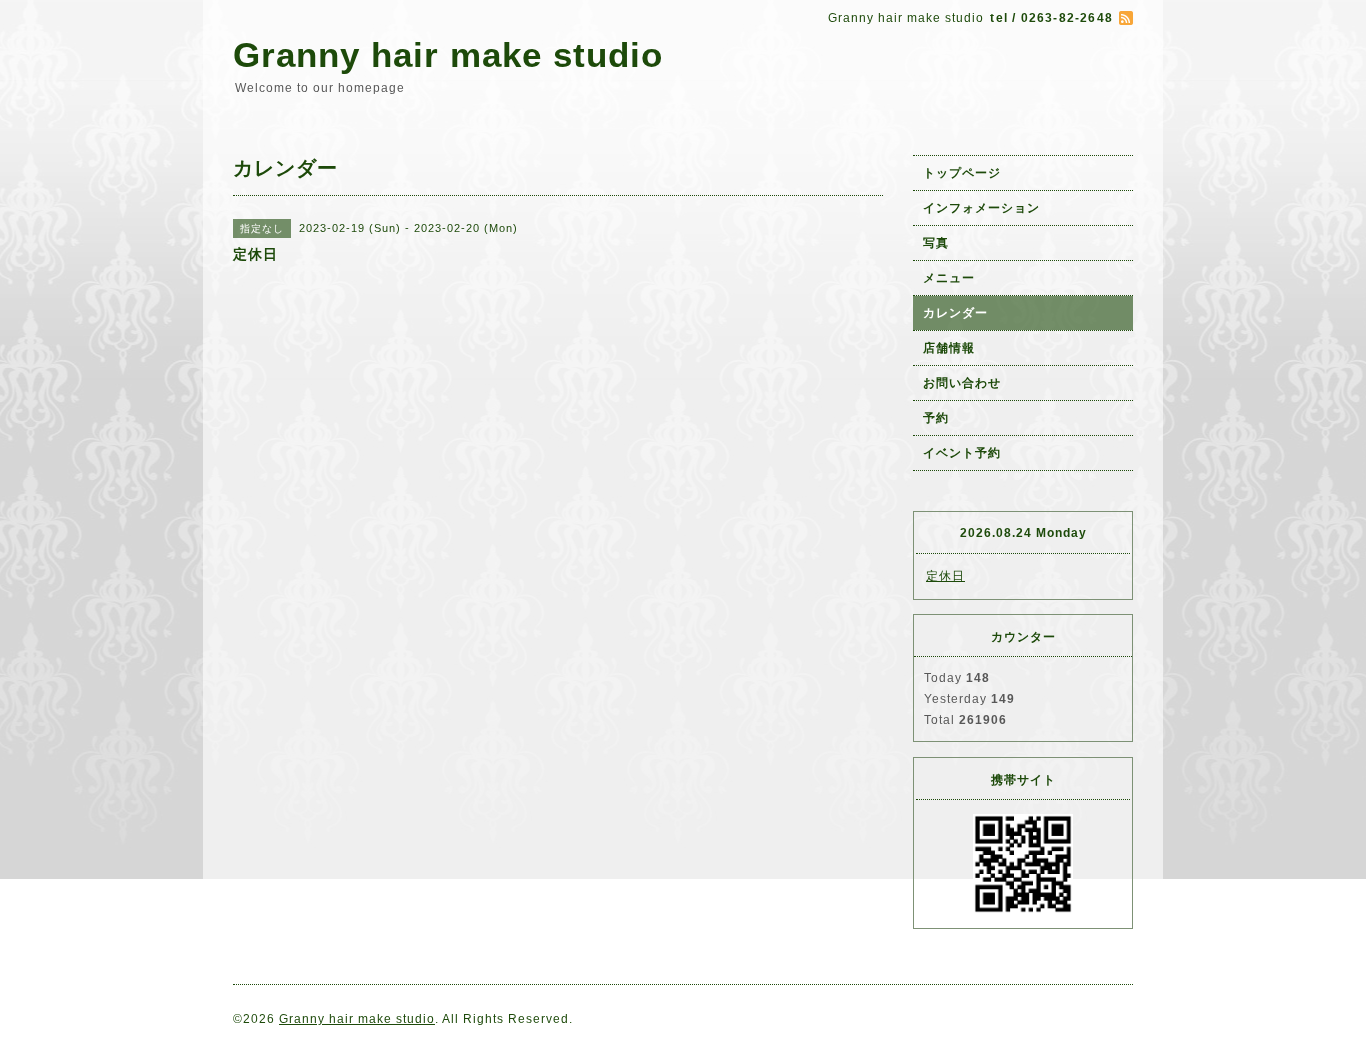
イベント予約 (962, 453)
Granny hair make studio (448, 54)
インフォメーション (981, 208)
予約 (936, 418)
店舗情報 (949, 348)
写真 (936, 243)
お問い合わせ (962, 383)
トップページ (962, 173)
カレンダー (955, 313)
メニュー (949, 278)
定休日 (945, 576)
